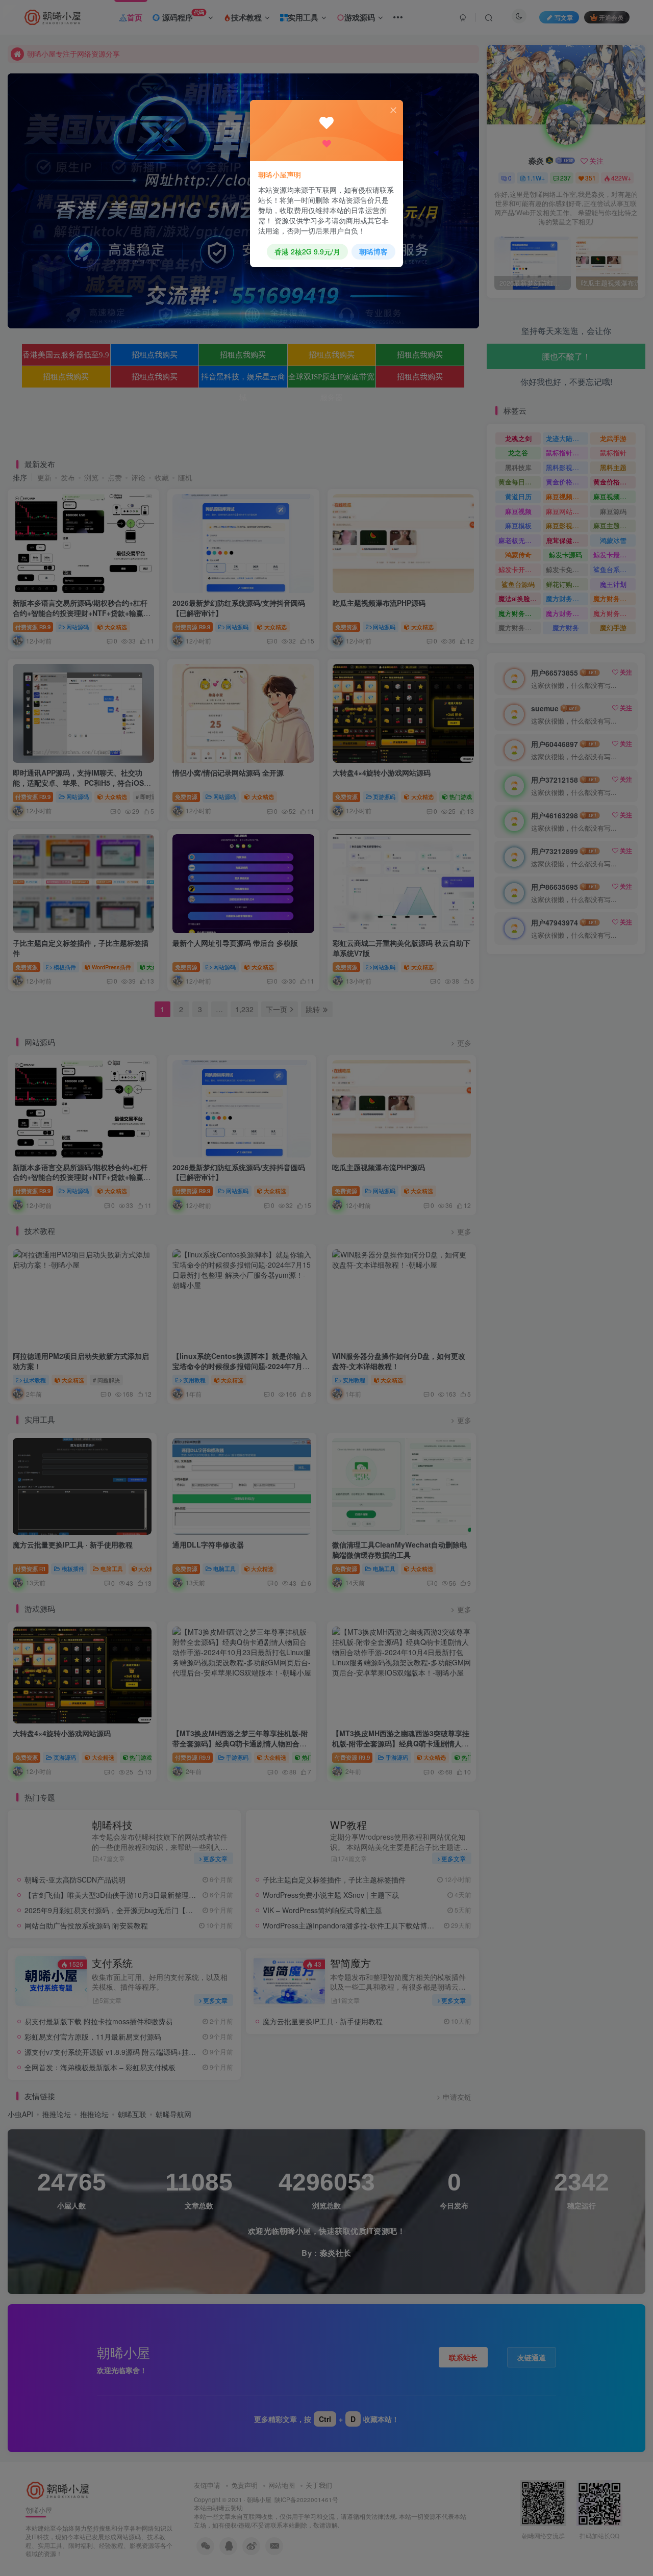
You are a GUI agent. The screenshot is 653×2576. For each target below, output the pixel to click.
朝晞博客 (373, 251)
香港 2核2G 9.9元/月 (307, 251)
